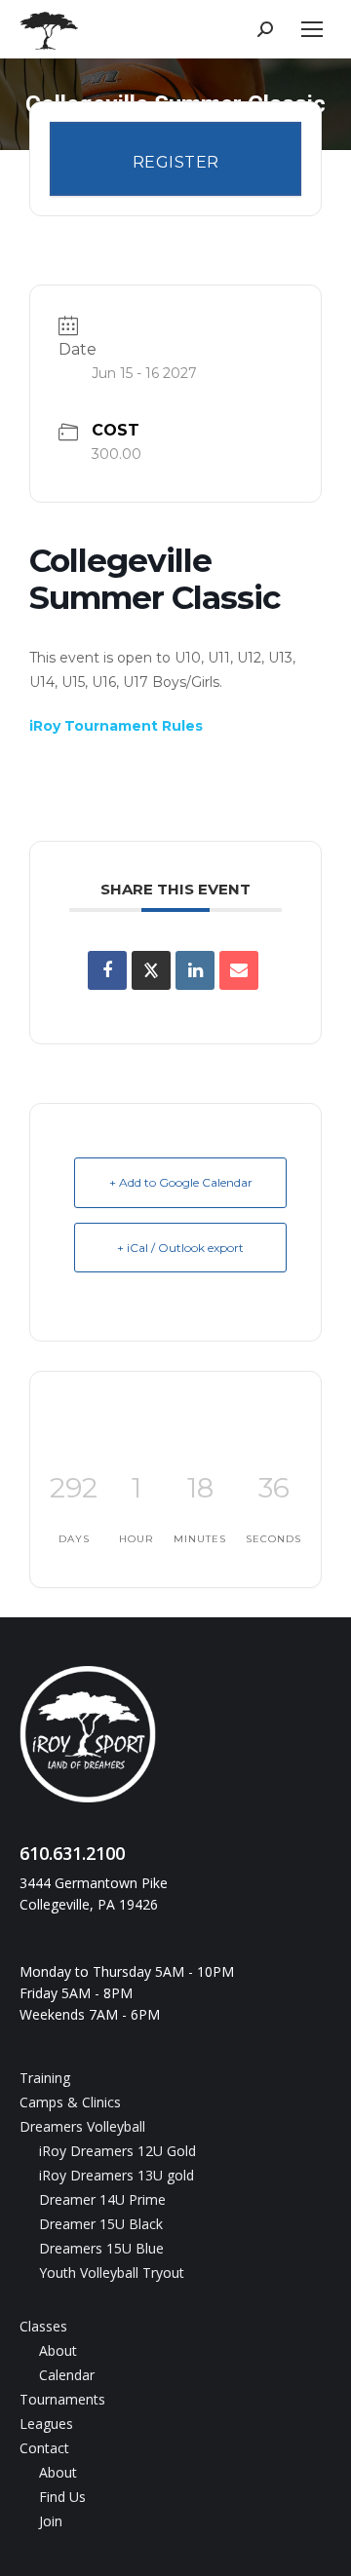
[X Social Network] (151, 970)
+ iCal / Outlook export (180, 1248)
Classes (43, 2326)
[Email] (239, 970)
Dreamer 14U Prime (102, 2199)
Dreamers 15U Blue (101, 2248)
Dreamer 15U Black (101, 2224)
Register (176, 162)
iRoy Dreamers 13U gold (117, 2175)
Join (51, 2521)
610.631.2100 (72, 1853)
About (58, 2350)
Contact (44, 2448)
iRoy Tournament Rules (116, 726)
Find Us (62, 2497)
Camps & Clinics (70, 2102)
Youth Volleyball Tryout (112, 2273)
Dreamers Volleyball (82, 2126)
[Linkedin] (195, 970)
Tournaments (62, 2399)
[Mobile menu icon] (312, 29)
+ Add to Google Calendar (181, 1182)
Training (45, 2078)
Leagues (46, 2424)
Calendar (67, 2375)
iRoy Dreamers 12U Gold (117, 2151)
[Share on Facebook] (107, 970)
